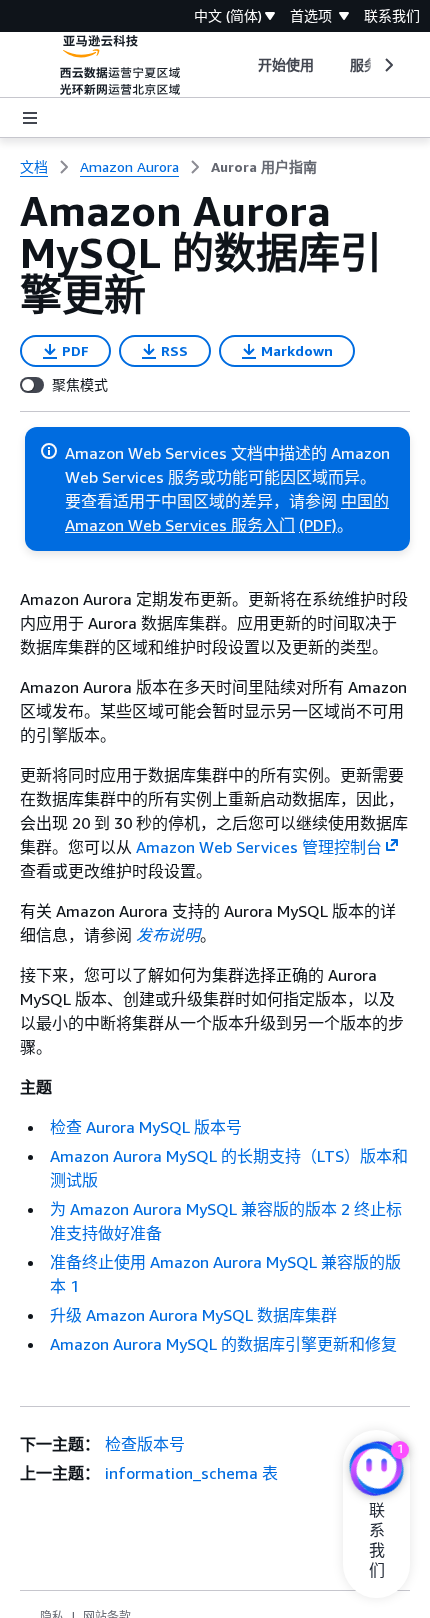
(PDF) (318, 525)
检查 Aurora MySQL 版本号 (146, 1127)
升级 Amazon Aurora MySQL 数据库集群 (193, 1315)
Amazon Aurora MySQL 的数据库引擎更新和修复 (223, 1344)
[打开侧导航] (30, 118)
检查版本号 (145, 1444)
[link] (264, 167)
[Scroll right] (387, 65)
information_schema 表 (191, 1473)
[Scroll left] (242, 65)
